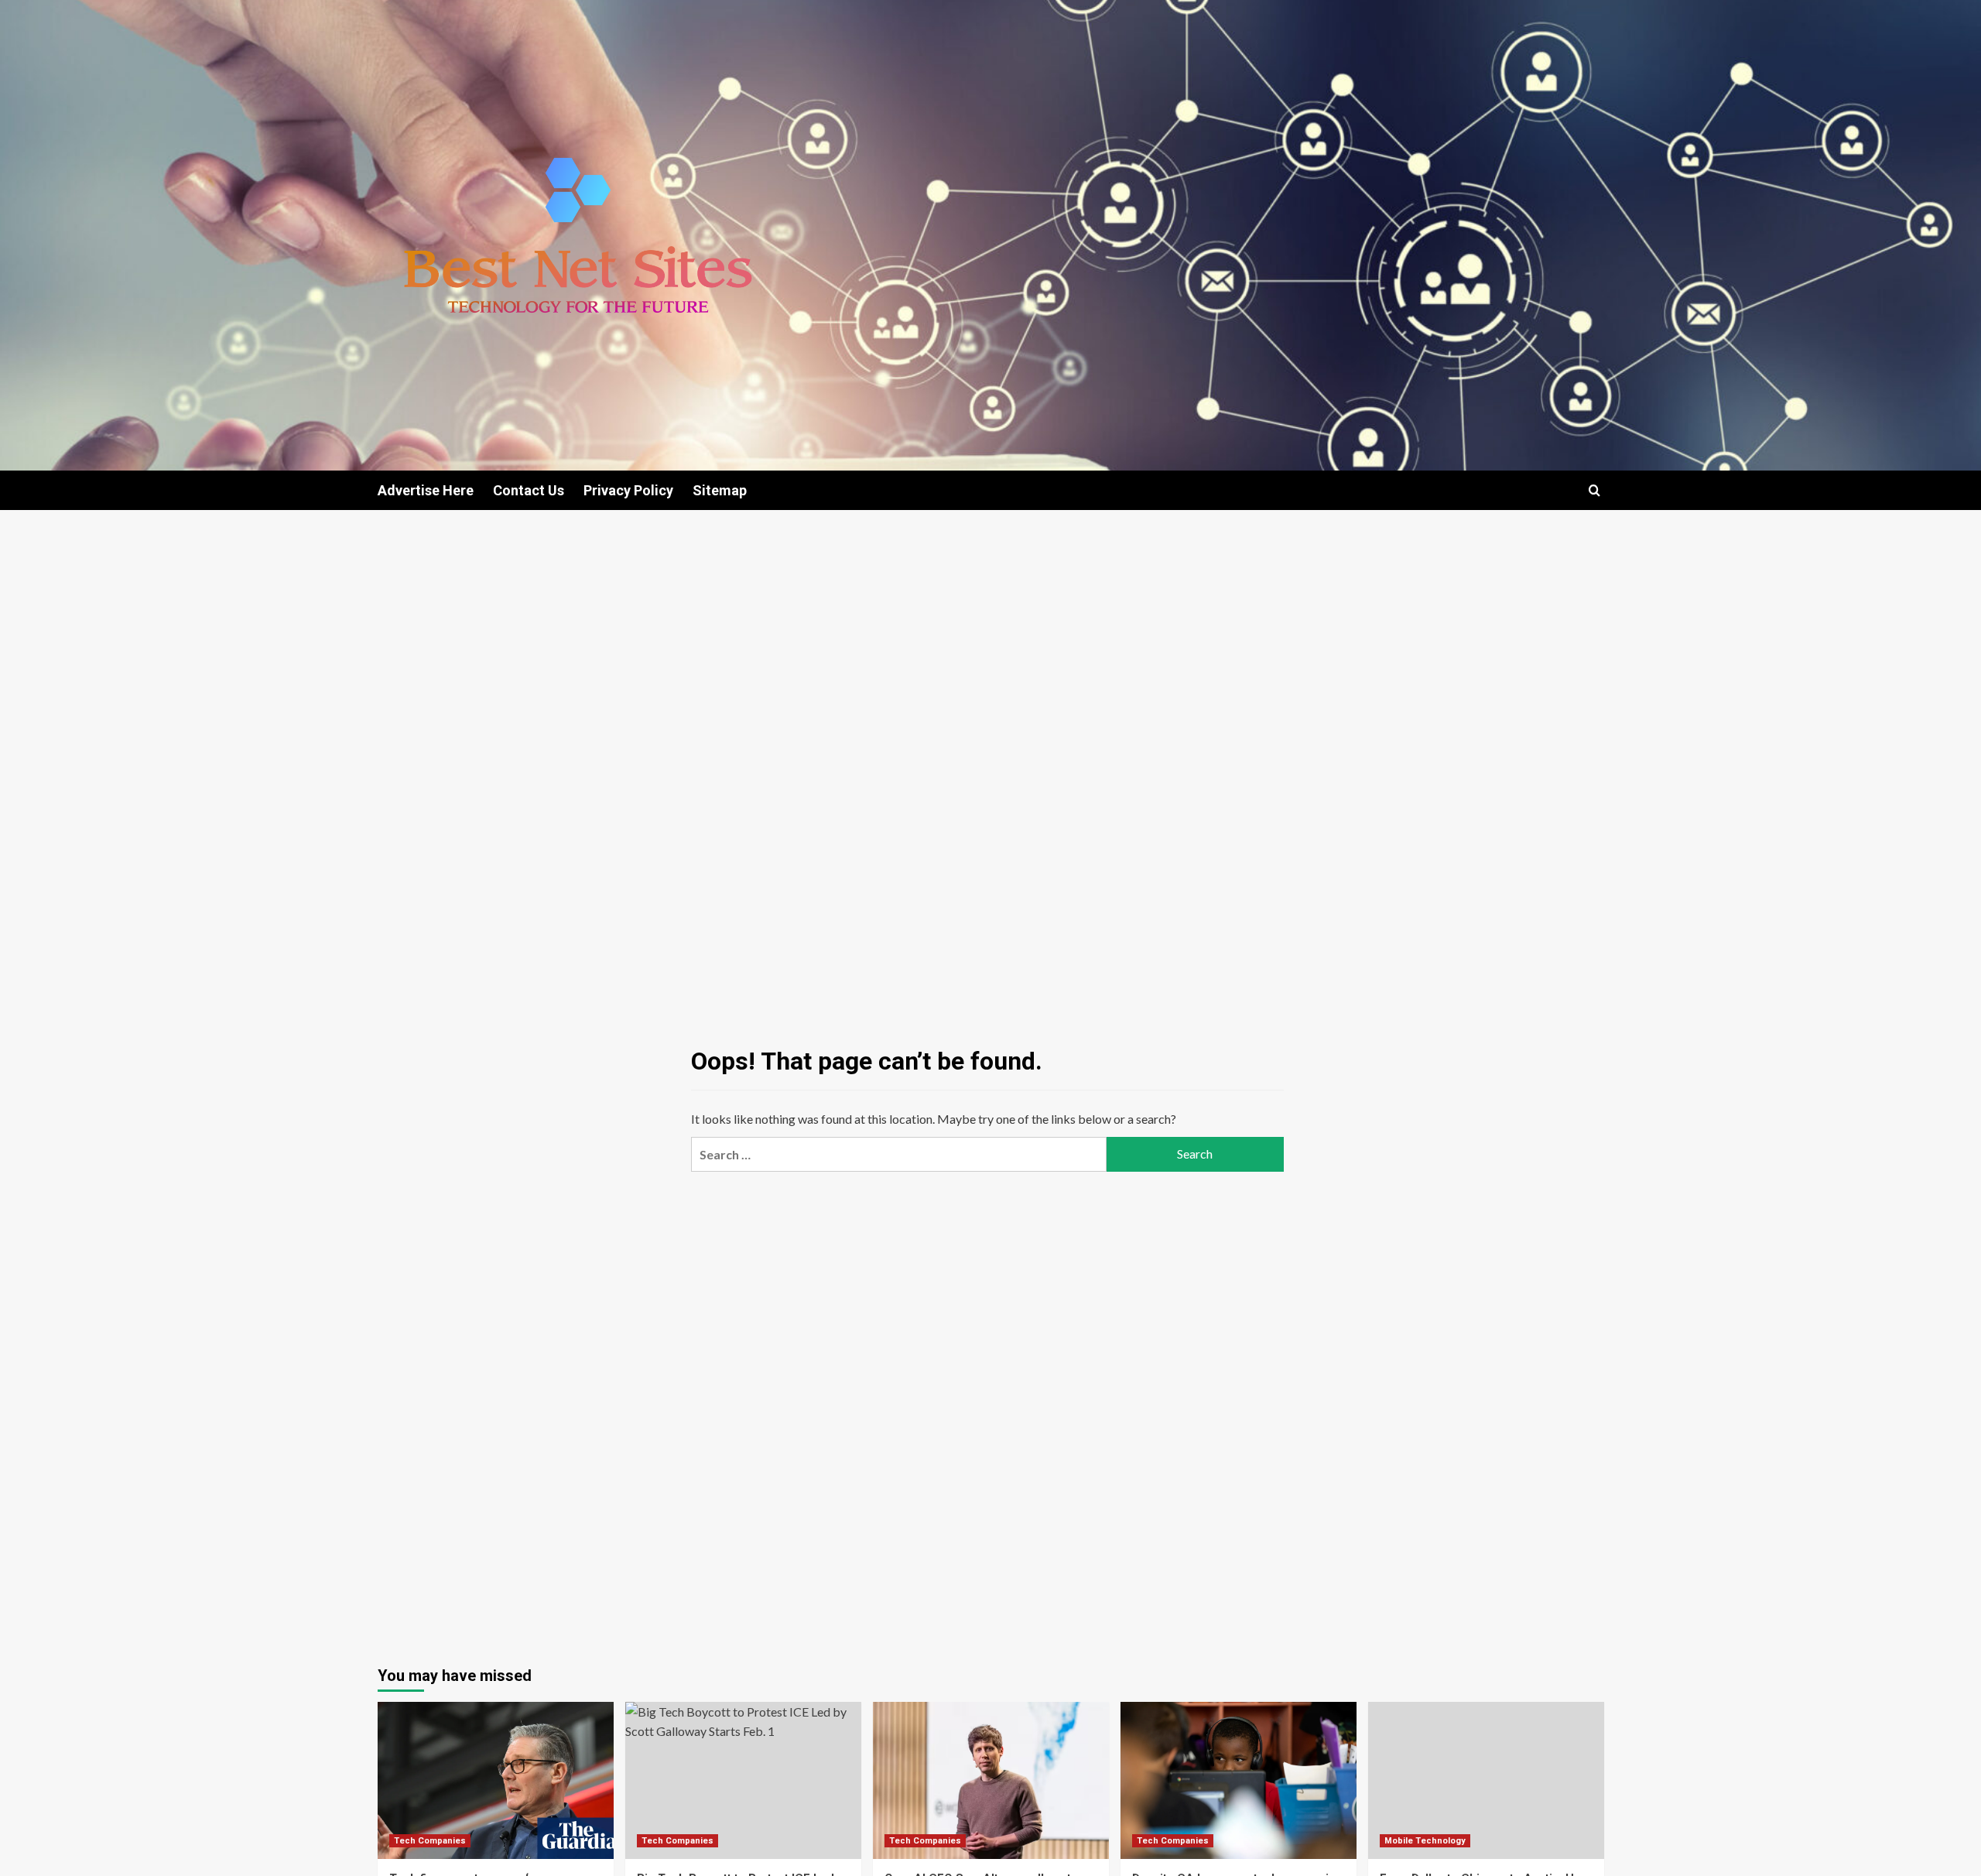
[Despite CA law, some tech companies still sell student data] (1239, 1780)
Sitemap (720, 490)
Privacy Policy (628, 490)
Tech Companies (430, 1841)
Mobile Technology (1425, 1841)
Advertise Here (426, 490)
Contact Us (529, 490)
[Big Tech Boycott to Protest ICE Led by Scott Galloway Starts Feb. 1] (743, 1780)
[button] (1594, 490)
